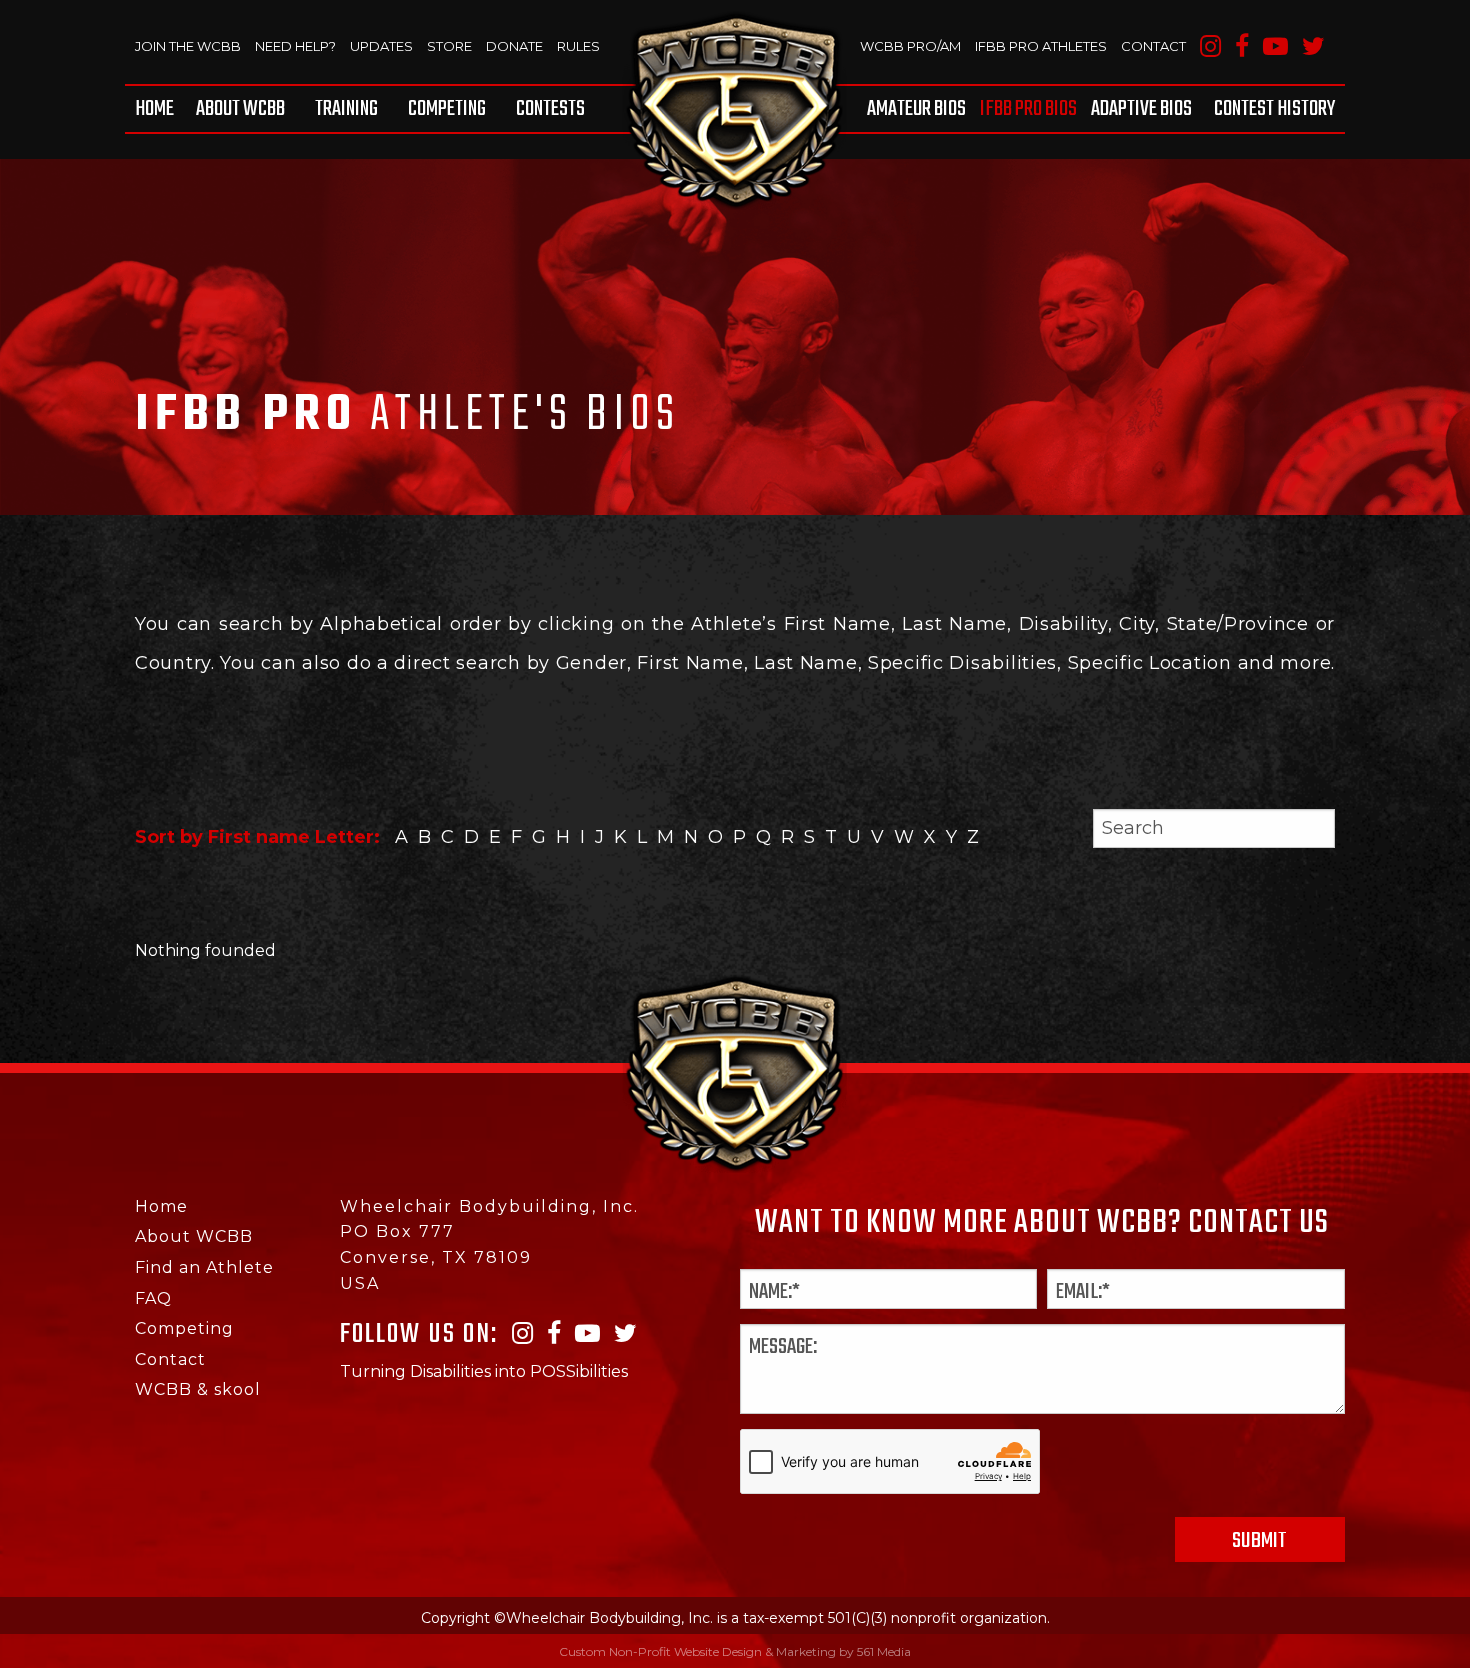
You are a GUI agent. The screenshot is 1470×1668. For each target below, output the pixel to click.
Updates (381, 46)
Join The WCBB (188, 46)
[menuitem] (158, 109)
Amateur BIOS (916, 109)
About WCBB (240, 109)
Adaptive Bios (1141, 109)
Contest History (1274, 109)
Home (154, 109)
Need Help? (295, 46)
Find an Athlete (204, 1267)
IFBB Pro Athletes (1041, 46)
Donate (514, 46)
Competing (447, 109)
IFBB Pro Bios (1028, 109)
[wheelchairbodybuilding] (735, 110)
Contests (550, 109)
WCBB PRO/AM (910, 46)
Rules (578, 46)
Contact (1153, 46)
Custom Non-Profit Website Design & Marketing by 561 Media (735, 1651)
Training (346, 109)
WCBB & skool (198, 1389)
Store (449, 46)
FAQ (153, 1298)
